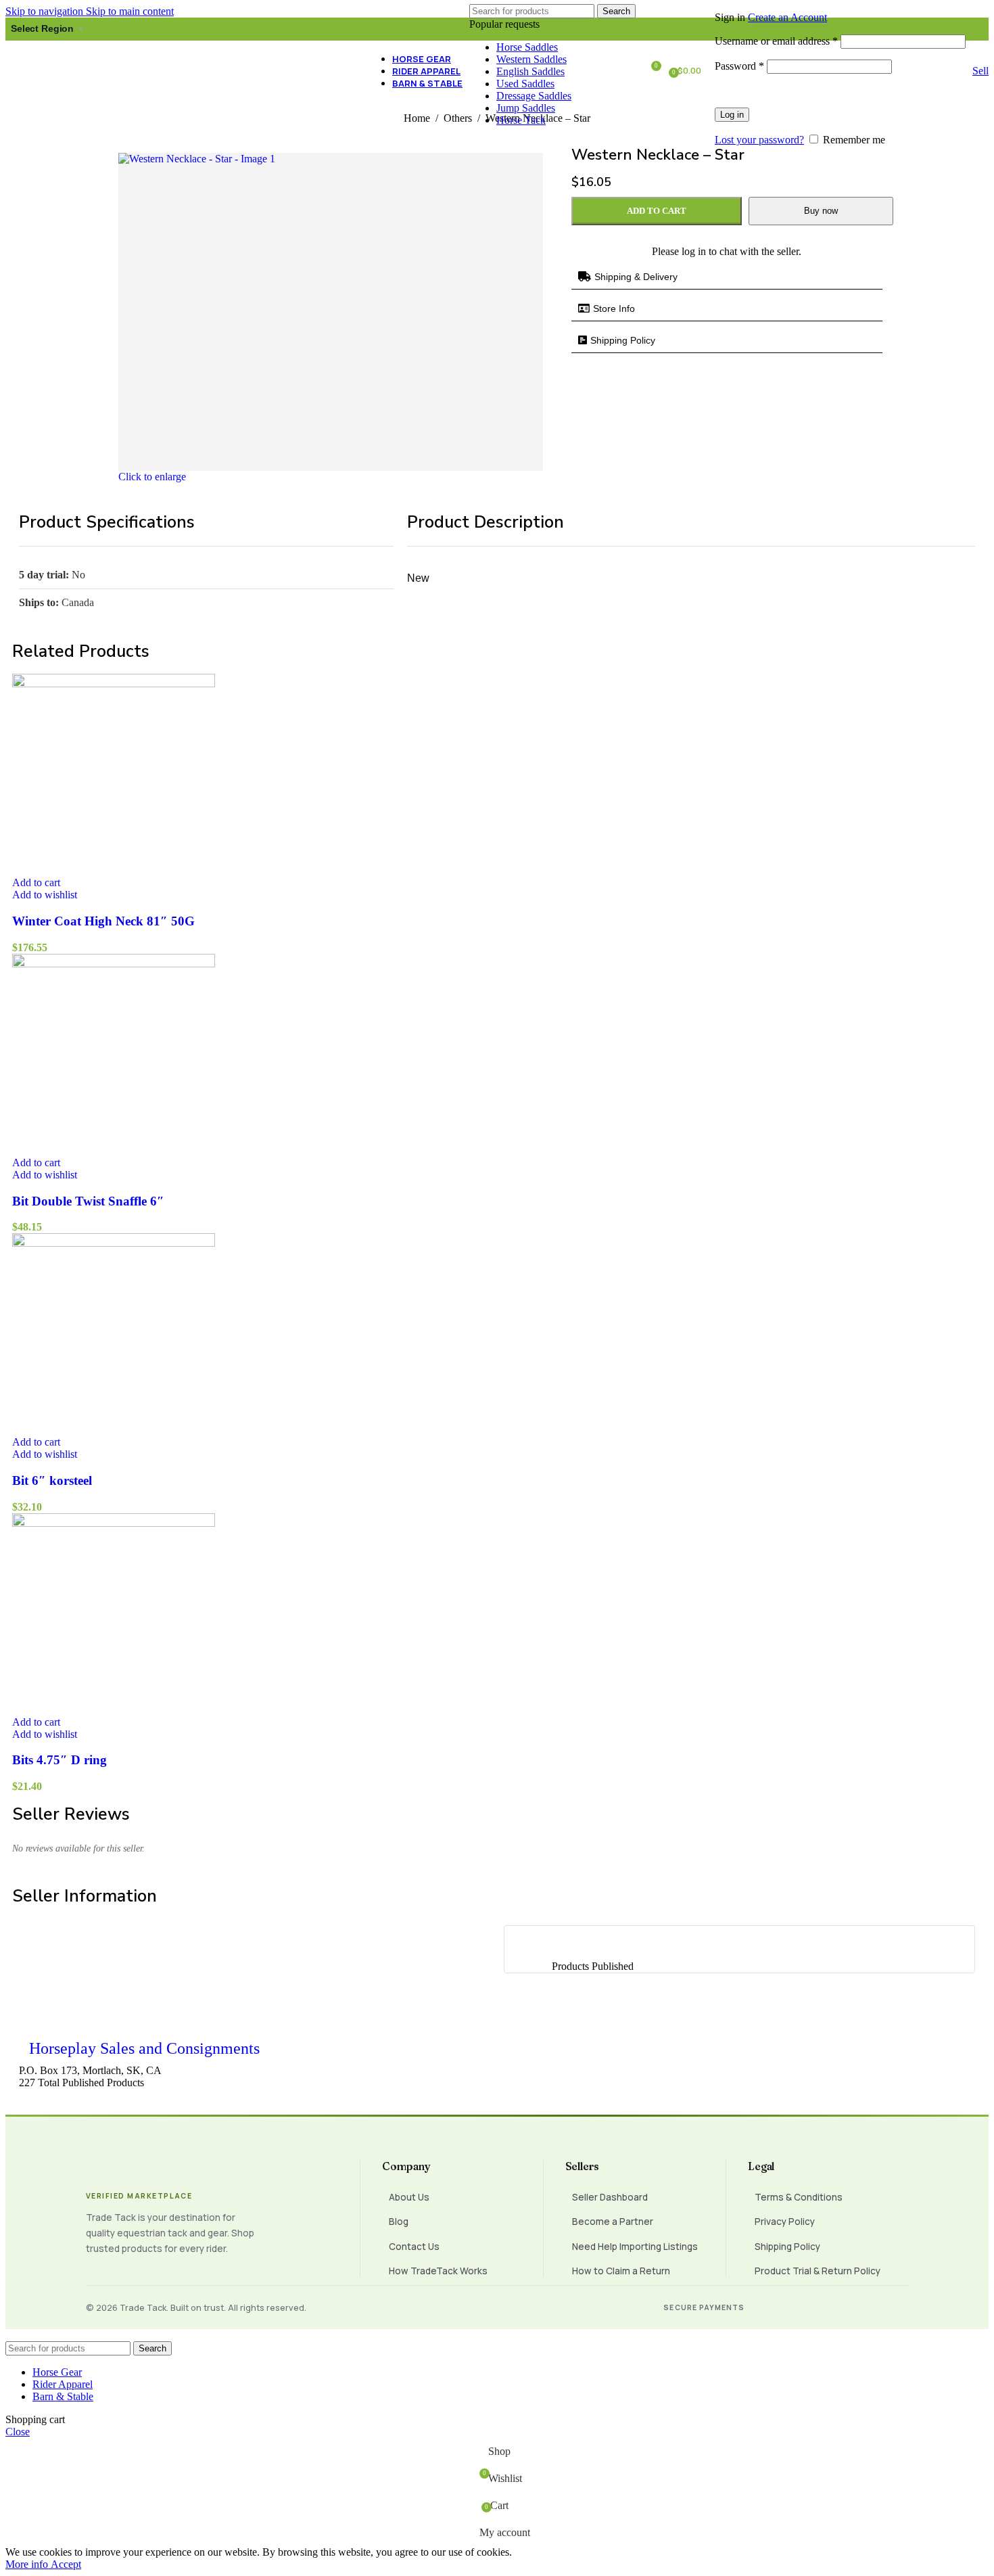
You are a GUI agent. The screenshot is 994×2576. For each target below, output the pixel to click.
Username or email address (776, 41)
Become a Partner (613, 2222)
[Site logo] (71, 79)
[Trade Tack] (209, 2171)
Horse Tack (521, 120)
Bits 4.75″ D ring (60, 1760)
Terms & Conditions (799, 2197)
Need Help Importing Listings (635, 2247)
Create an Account (787, 17)
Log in (732, 115)
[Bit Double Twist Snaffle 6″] (114, 964)
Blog (399, 2222)
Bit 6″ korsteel (52, 1480)
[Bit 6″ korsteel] (114, 1243)
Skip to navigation (46, 11)
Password (739, 66)
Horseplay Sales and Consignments (144, 2048)
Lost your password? (759, 140)
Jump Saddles (526, 108)
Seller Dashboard (610, 2197)
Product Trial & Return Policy (818, 2271)
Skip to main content (130, 11)
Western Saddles (531, 59)
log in (694, 251)
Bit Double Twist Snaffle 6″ (88, 1201)
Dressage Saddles (534, 96)
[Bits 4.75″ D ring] (114, 1523)
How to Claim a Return (621, 2271)
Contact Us (414, 2247)
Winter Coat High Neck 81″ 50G (103, 921)
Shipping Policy (787, 2247)
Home (418, 118)
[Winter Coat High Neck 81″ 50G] (114, 684)
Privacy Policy (785, 2222)
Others (459, 118)
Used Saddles (525, 84)
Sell (980, 71)
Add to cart (657, 211)
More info (28, 2564)
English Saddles (530, 71)
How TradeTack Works (438, 2271)
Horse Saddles (527, 47)
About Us (409, 2197)
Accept (66, 2564)
